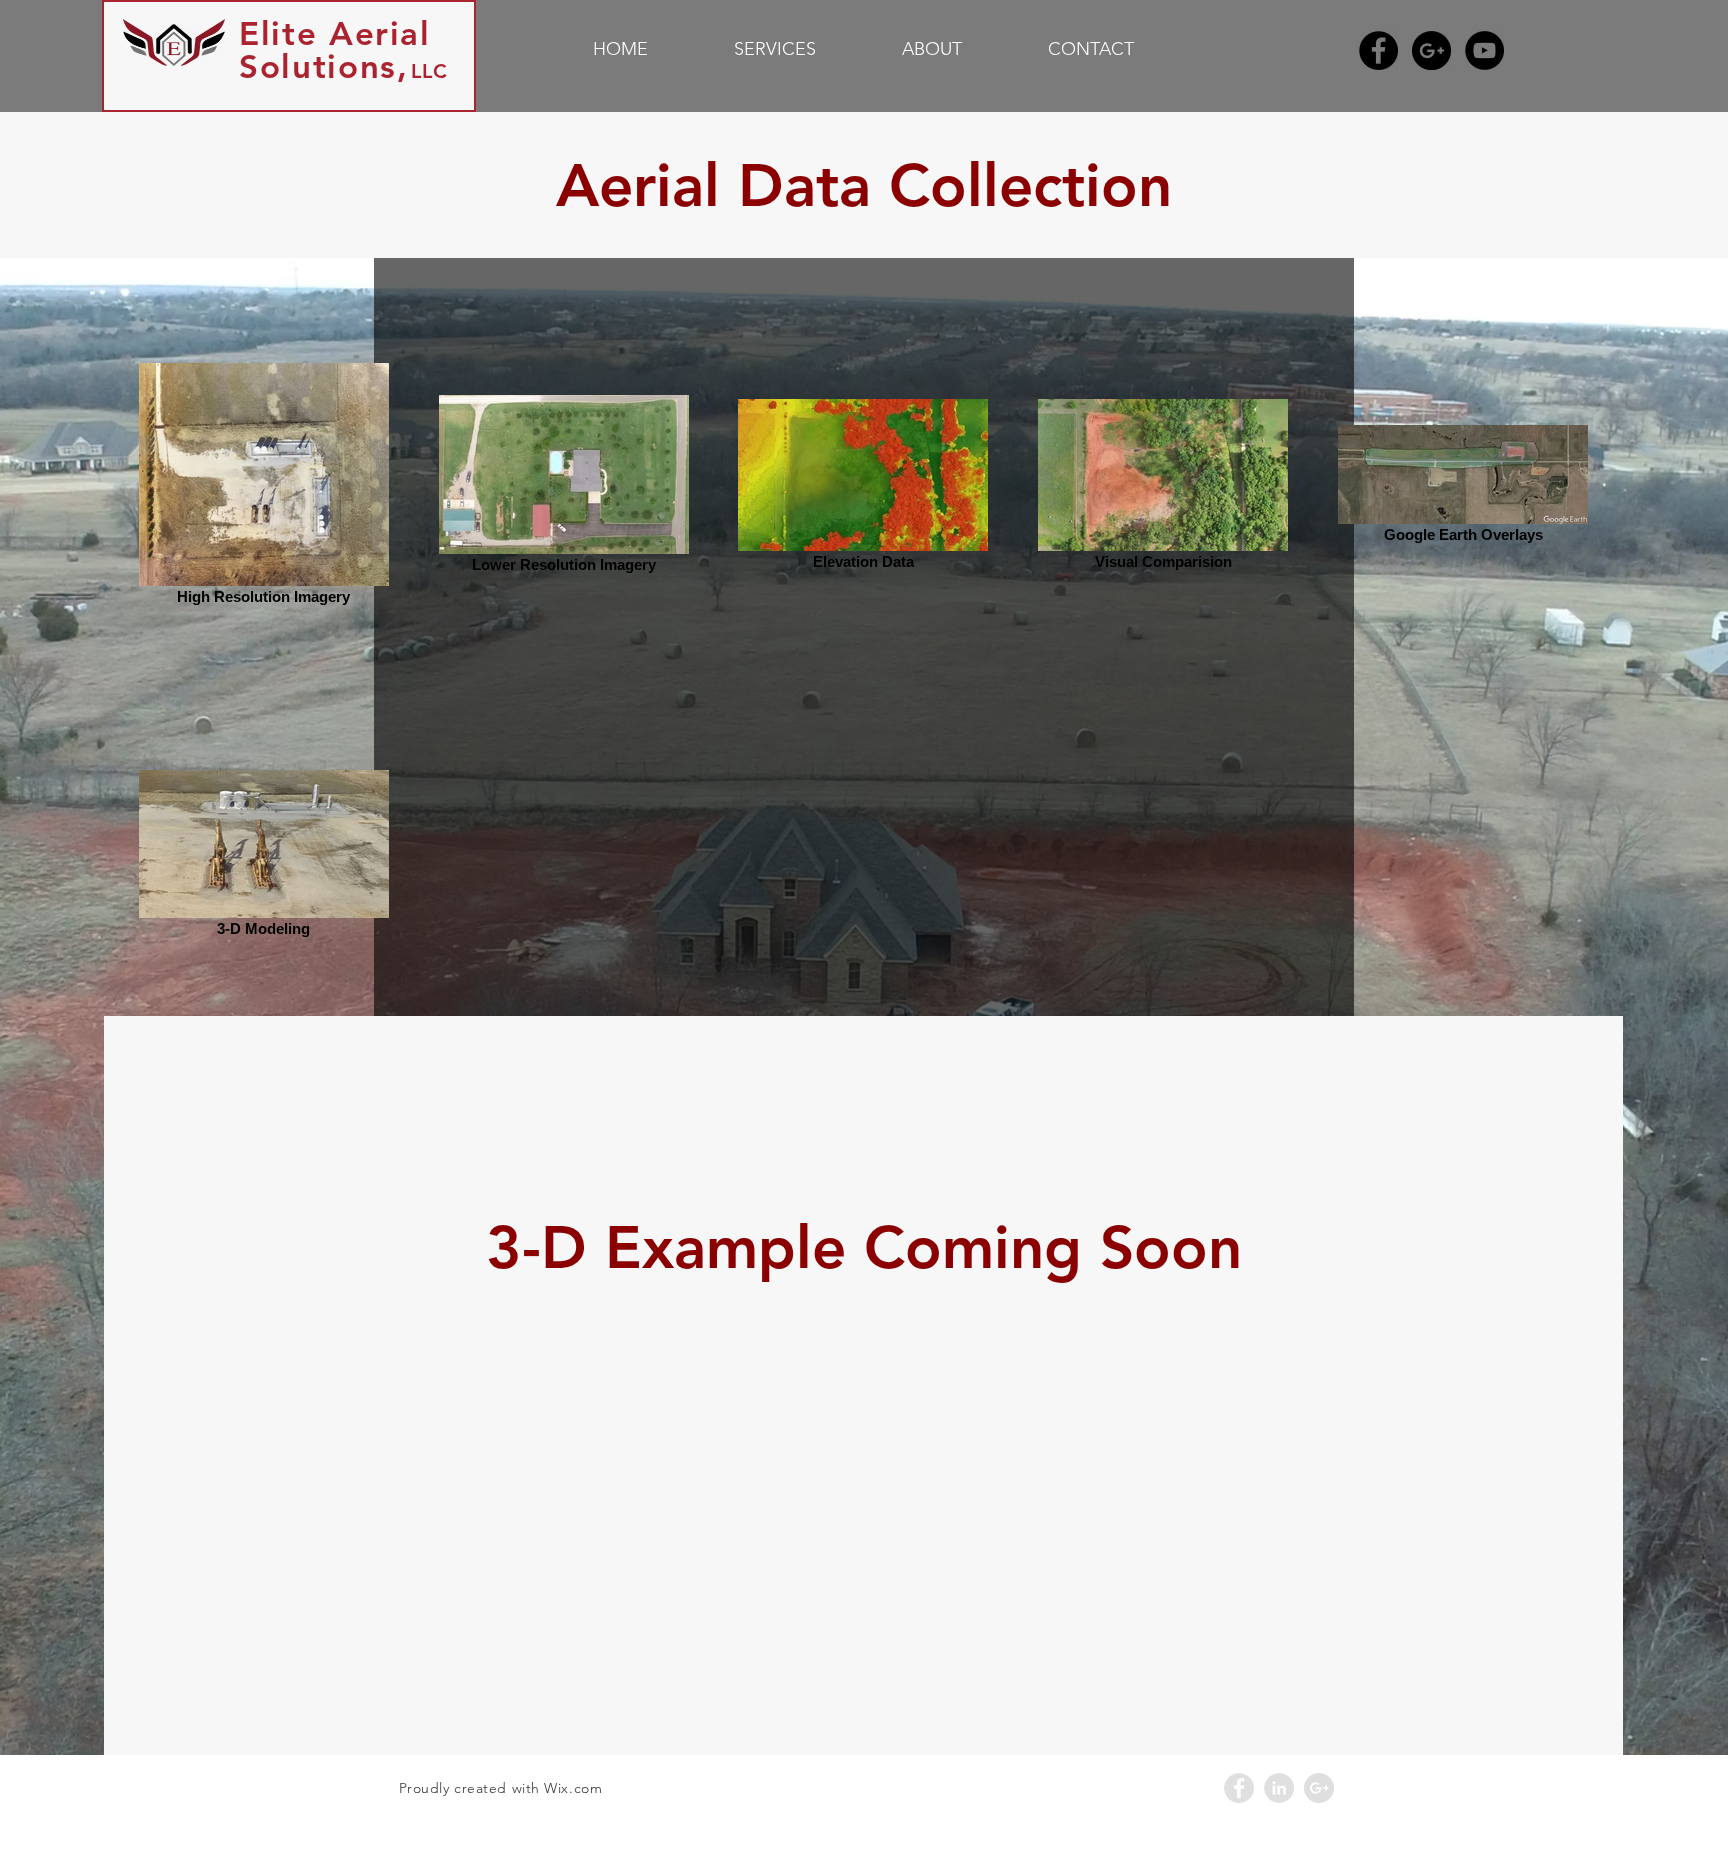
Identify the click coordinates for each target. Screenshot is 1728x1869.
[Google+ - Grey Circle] (1319, 1788)
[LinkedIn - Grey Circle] (1279, 1788)
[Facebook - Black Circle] (1378, 50)
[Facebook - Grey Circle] (1239, 1788)
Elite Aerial (335, 33)
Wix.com (573, 1788)
